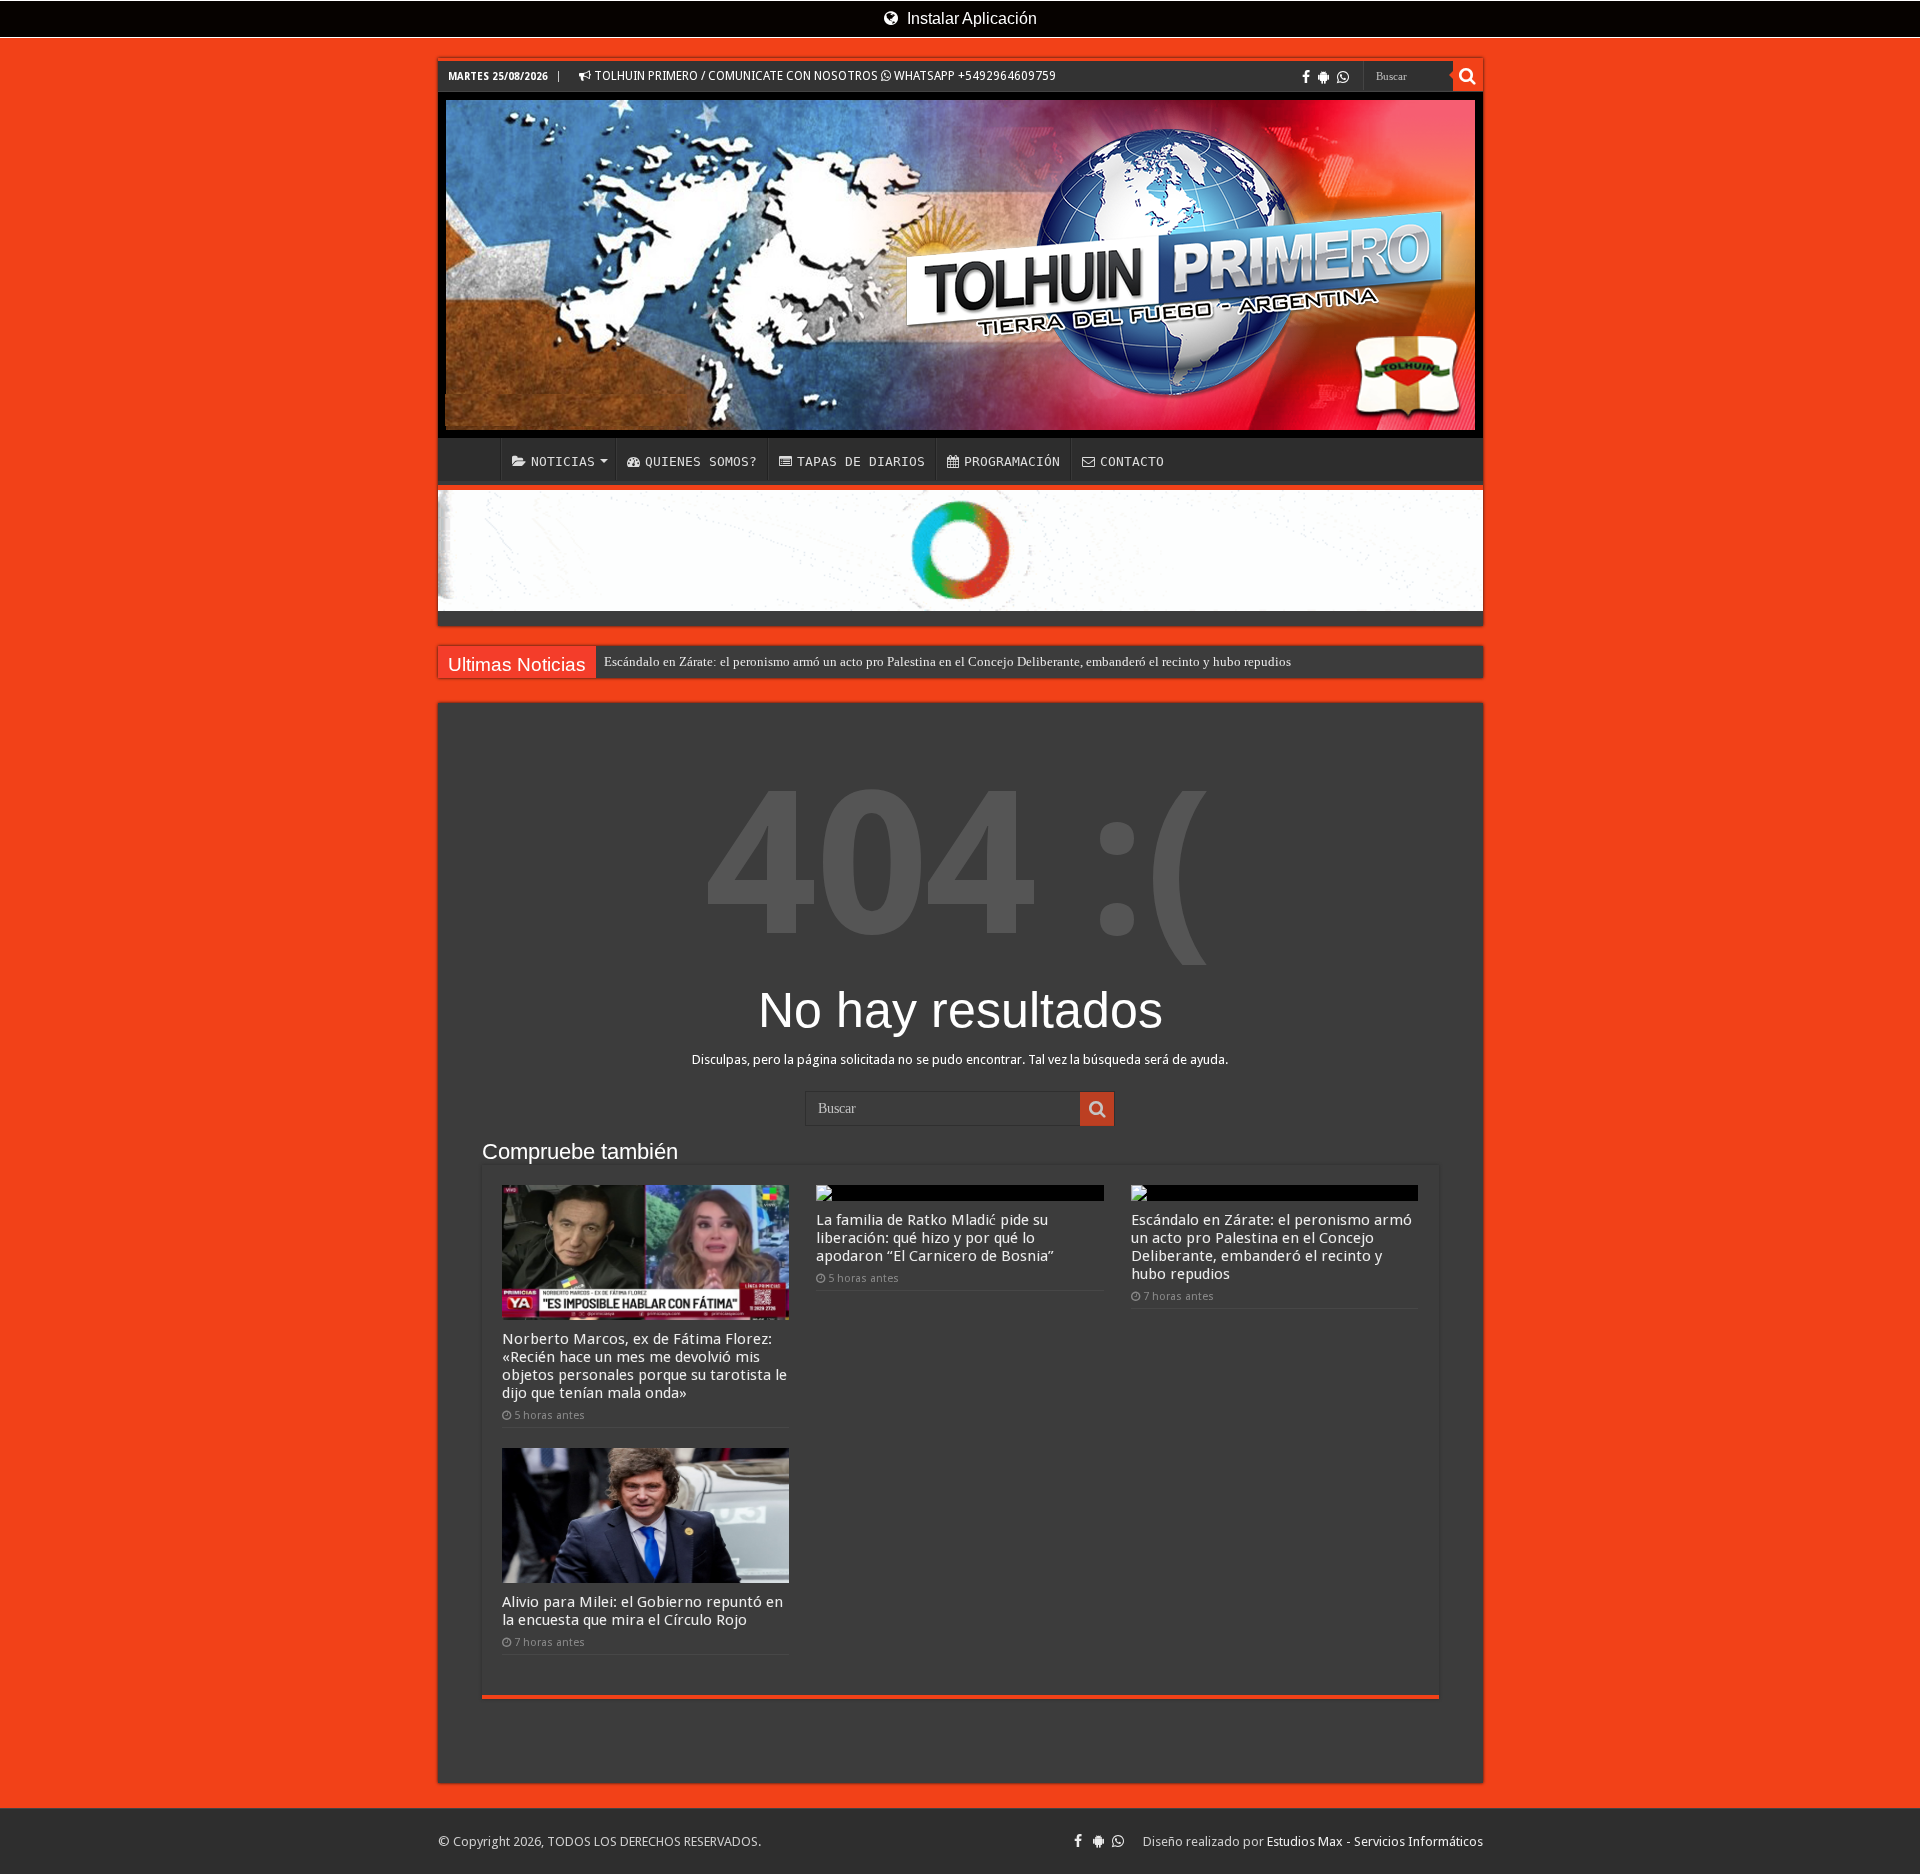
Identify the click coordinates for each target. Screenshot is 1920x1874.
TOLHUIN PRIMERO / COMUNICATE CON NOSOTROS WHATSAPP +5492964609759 (823, 76)
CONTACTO (1132, 461)
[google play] (1323, 77)
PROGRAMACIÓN (1012, 461)
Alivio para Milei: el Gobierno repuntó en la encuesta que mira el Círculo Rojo (642, 1611)
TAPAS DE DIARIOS (861, 461)
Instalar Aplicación (970, 18)
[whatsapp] (1343, 77)
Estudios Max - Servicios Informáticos (1375, 1841)
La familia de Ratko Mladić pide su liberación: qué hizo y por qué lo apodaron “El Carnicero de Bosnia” (935, 1238)
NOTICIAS (563, 461)
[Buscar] (1468, 76)
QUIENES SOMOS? (701, 461)
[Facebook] (1306, 77)
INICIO (474, 459)
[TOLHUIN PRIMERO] (960, 265)
